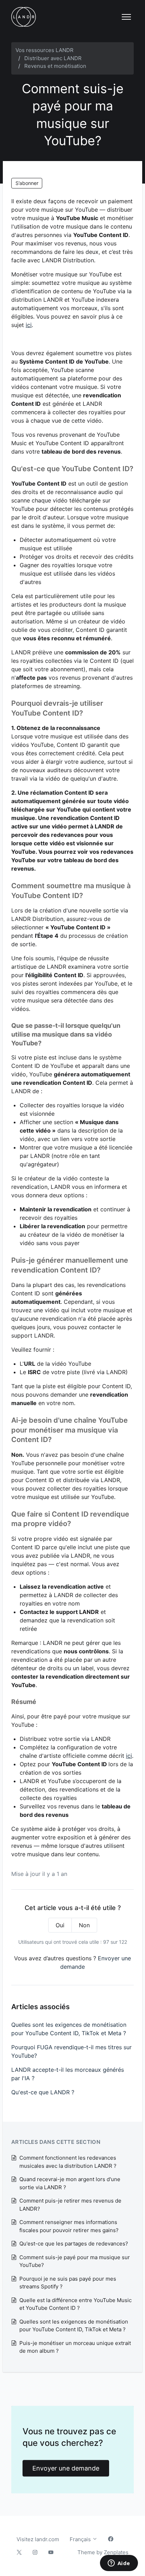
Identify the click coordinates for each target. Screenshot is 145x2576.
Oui (60, 1925)
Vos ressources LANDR (45, 50)
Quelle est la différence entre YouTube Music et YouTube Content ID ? (75, 2304)
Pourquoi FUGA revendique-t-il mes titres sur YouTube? (71, 2051)
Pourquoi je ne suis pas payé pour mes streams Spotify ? (68, 2283)
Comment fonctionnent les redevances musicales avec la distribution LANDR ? (68, 2162)
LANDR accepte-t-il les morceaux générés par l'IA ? (68, 2074)
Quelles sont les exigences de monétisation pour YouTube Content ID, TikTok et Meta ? (69, 2029)
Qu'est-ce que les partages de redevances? (74, 2244)
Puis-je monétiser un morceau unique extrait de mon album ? (75, 2347)
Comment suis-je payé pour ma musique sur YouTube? (75, 2261)
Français (81, 2539)
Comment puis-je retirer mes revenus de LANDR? (70, 2205)
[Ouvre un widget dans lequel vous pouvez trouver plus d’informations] (119, 2564)
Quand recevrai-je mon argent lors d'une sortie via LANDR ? (70, 2183)
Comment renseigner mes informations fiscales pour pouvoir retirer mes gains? (69, 2226)
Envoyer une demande (66, 2468)
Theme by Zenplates (103, 2552)
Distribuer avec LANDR (53, 58)
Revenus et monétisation (55, 66)
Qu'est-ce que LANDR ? (43, 2092)
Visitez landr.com (38, 2539)
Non (84, 1925)
